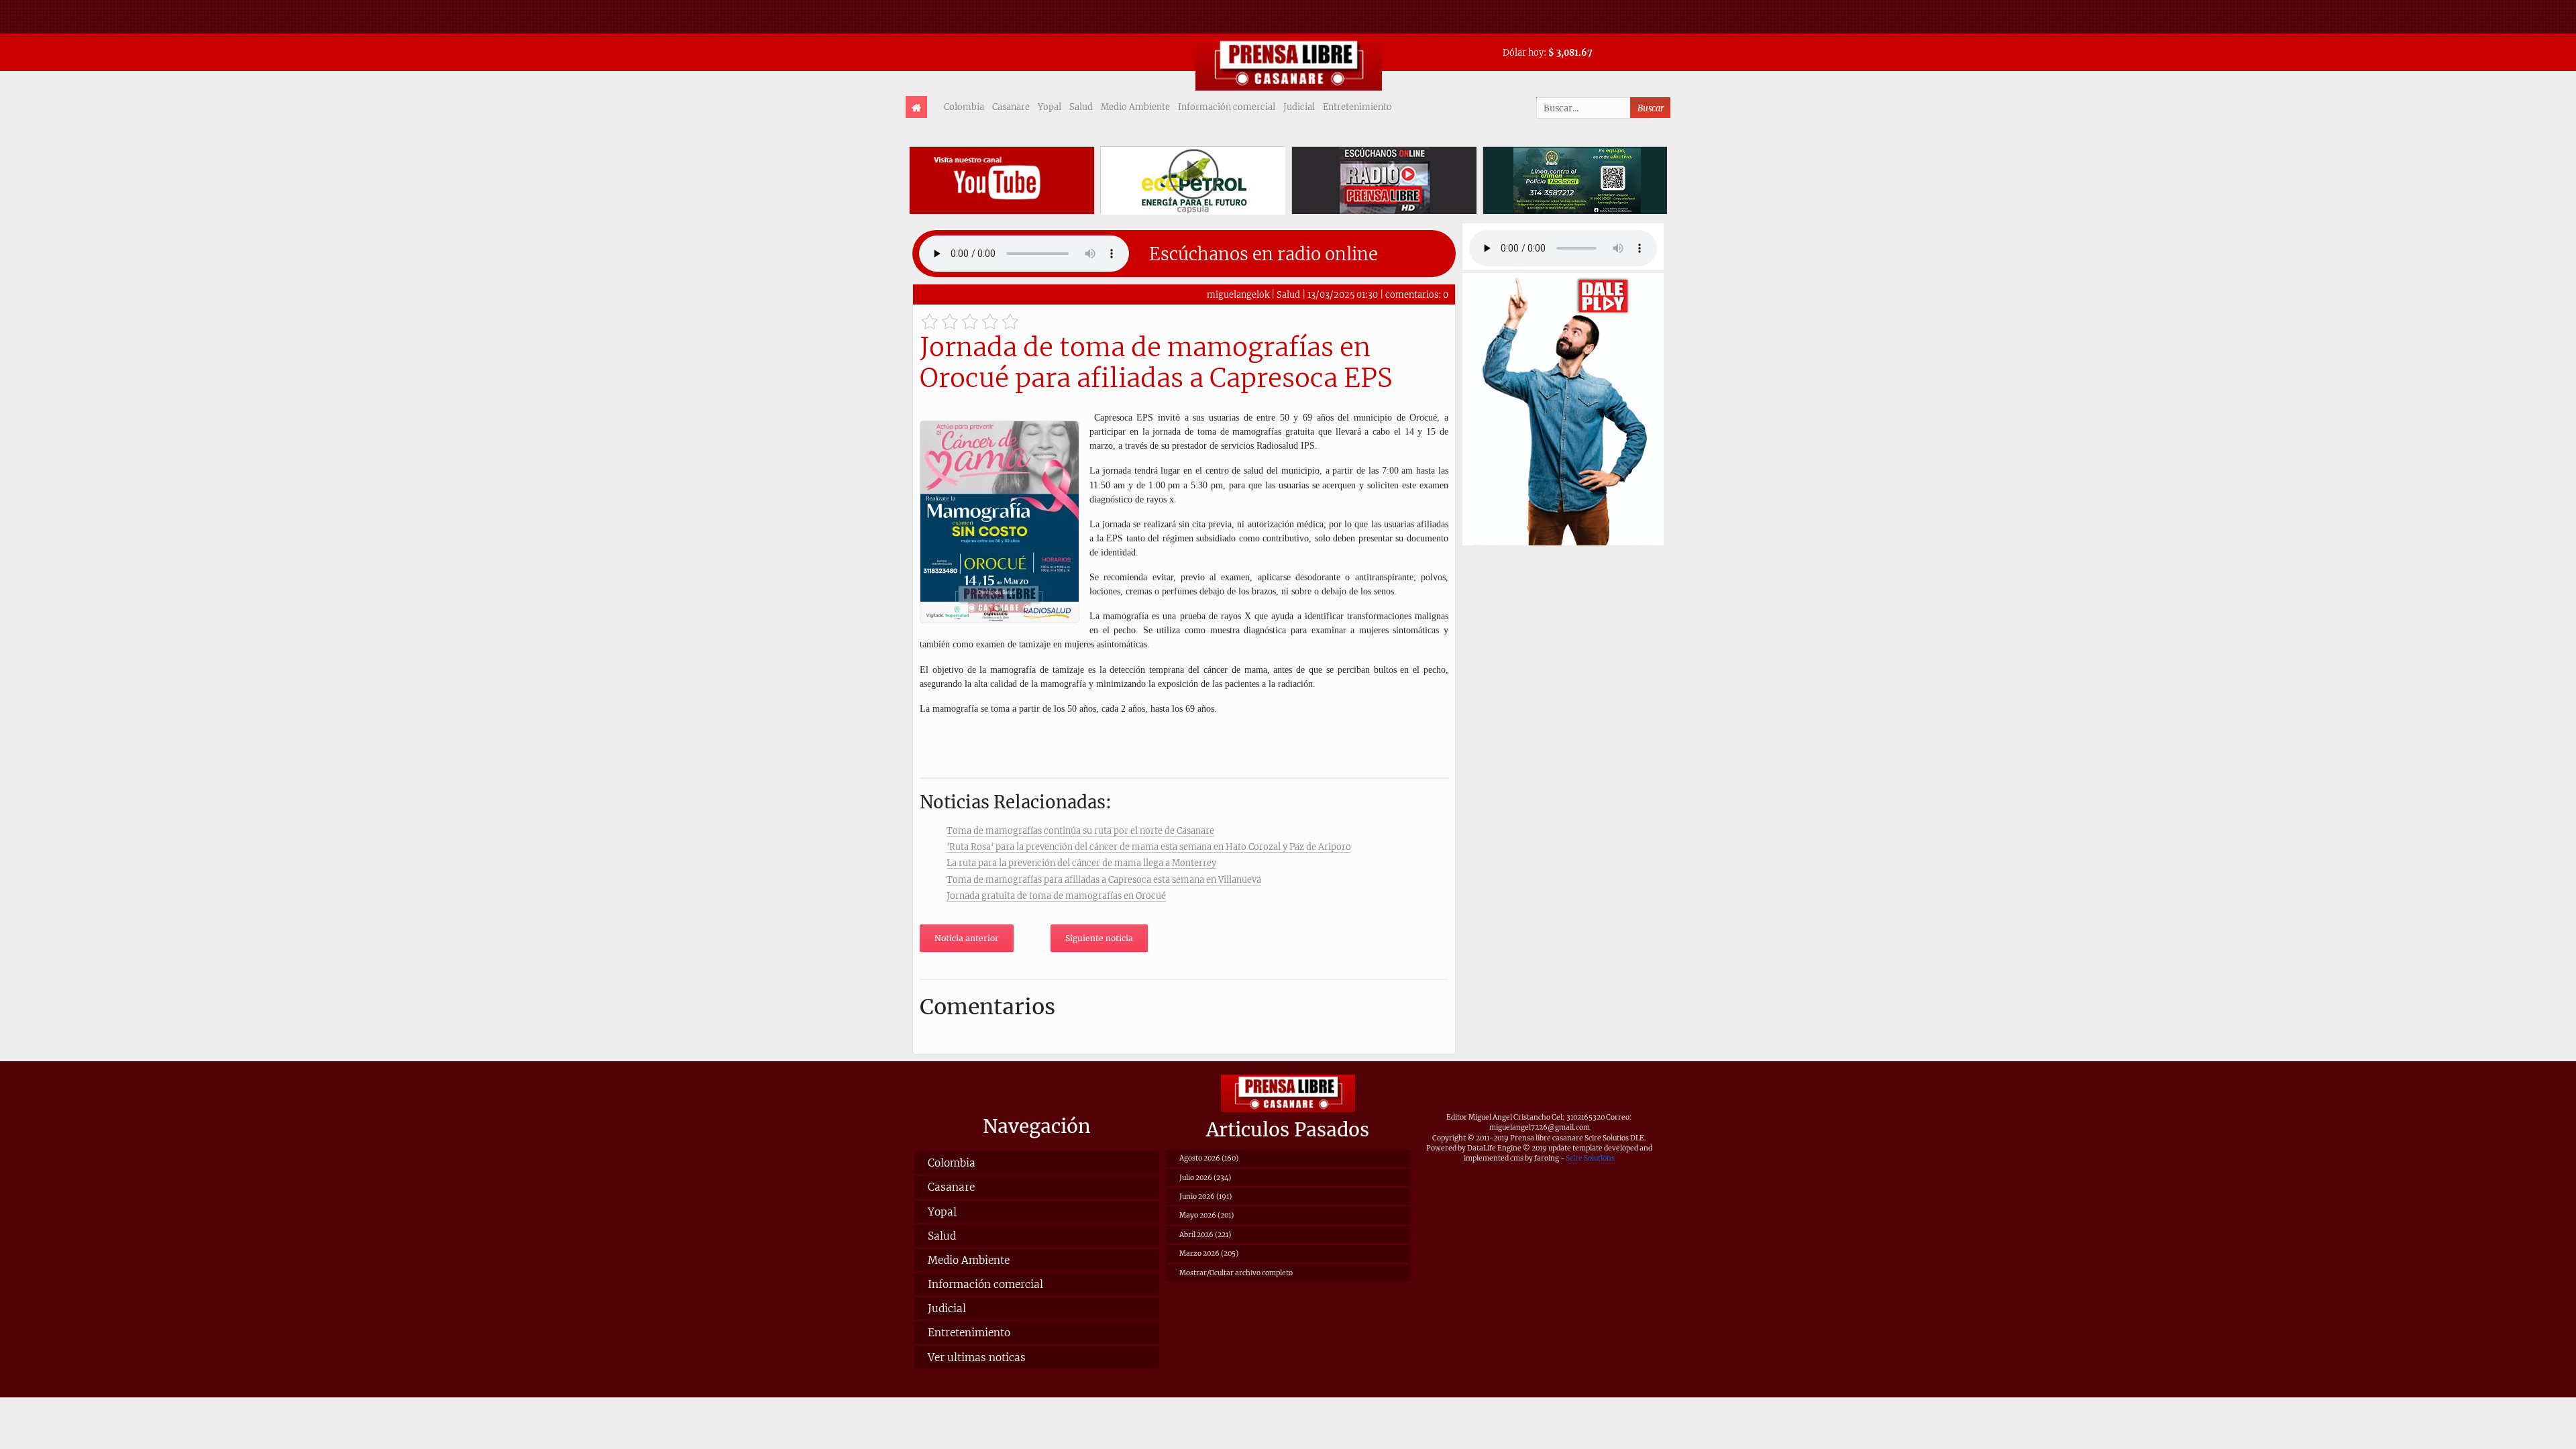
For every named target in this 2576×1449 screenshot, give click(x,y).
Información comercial (1227, 107)
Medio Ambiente (1135, 107)
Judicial (1299, 107)
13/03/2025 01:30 (1343, 294)
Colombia (964, 107)
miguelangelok (1238, 294)
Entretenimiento (1357, 107)
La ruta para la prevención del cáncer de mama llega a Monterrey (1081, 863)
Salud (1081, 107)
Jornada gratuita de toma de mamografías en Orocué (1056, 896)
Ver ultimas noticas (977, 1357)
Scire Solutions (1590, 1158)
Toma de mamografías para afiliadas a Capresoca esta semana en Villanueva (1104, 879)
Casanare (1011, 107)
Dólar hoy (1523, 52)
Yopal (1050, 107)
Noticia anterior (967, 938)
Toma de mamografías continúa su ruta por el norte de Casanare (1080, 830)
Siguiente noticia (1099, 938)
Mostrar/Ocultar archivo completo (1236, 1273)
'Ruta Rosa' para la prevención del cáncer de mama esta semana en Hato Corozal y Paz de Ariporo (1149, 847)
